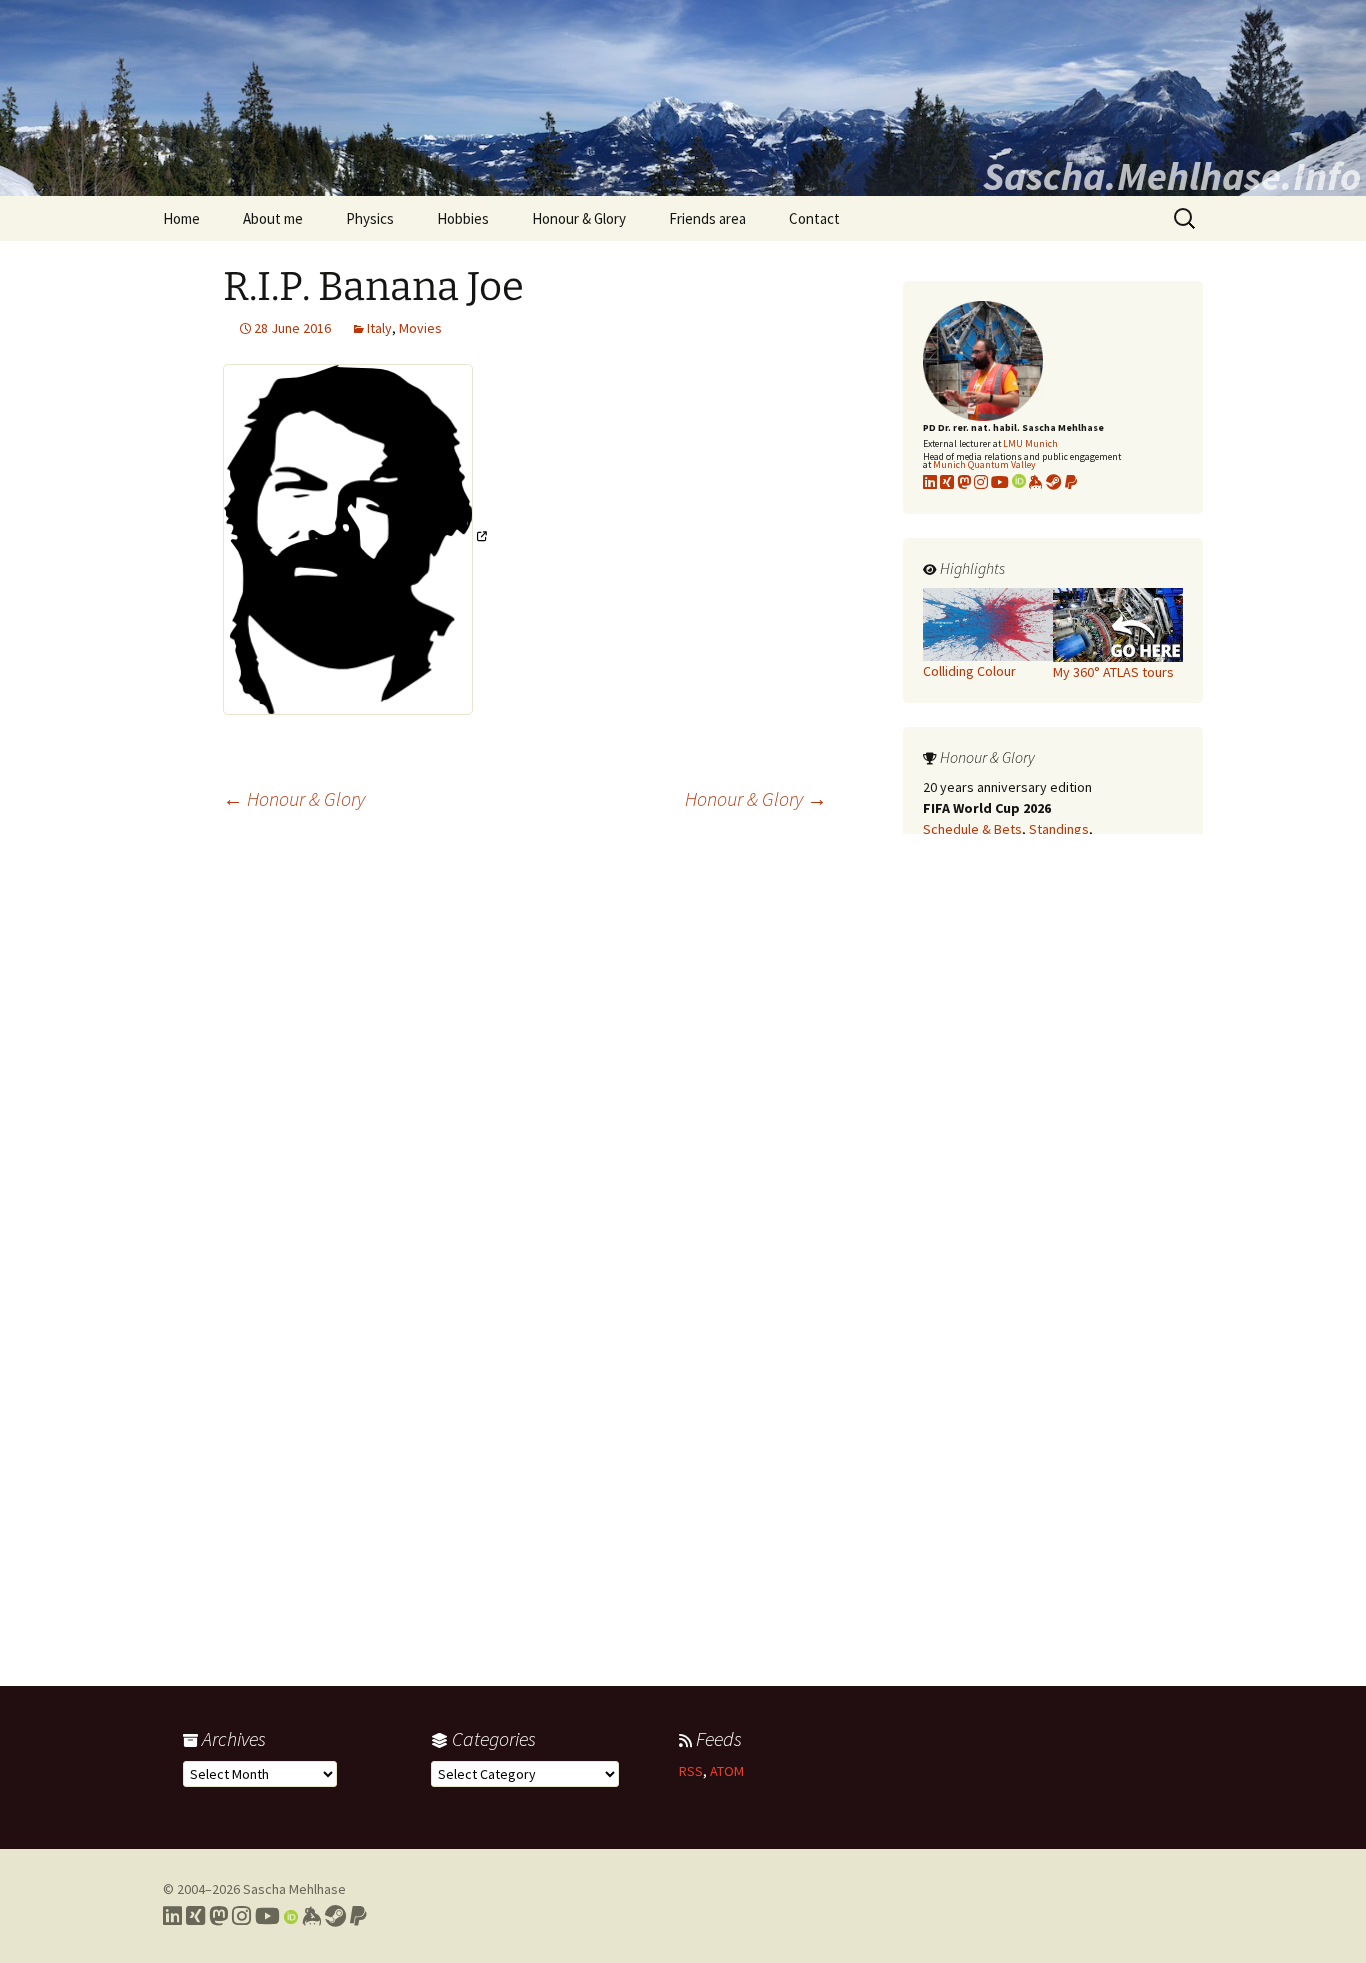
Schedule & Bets (972, 829)
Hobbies (463, 218)
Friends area (707, 218)
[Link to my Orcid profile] (1019, 482)
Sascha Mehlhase (294, 1889)
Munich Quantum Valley (984, 464)
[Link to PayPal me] (1071, 482)
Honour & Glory (579, 218)
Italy (379, 328)
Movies (420, 328)
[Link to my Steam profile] (1054, 482)
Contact (814, 218)
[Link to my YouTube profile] (1000, 482)
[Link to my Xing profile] (195, 1916)
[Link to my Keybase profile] (311, 1916)
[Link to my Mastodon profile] (964, 482)
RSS (691, 1771)
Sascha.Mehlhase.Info (1172, 176)
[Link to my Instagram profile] (981, 482)
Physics (370, 218)
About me (273, 218)
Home (181, 218)
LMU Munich (1030, 443)
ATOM (727, 1771)
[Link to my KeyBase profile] (1036, 482)
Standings (1059, 829)
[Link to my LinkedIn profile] (930, 482)
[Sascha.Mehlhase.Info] (683, 98)
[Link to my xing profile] (947, 482)
